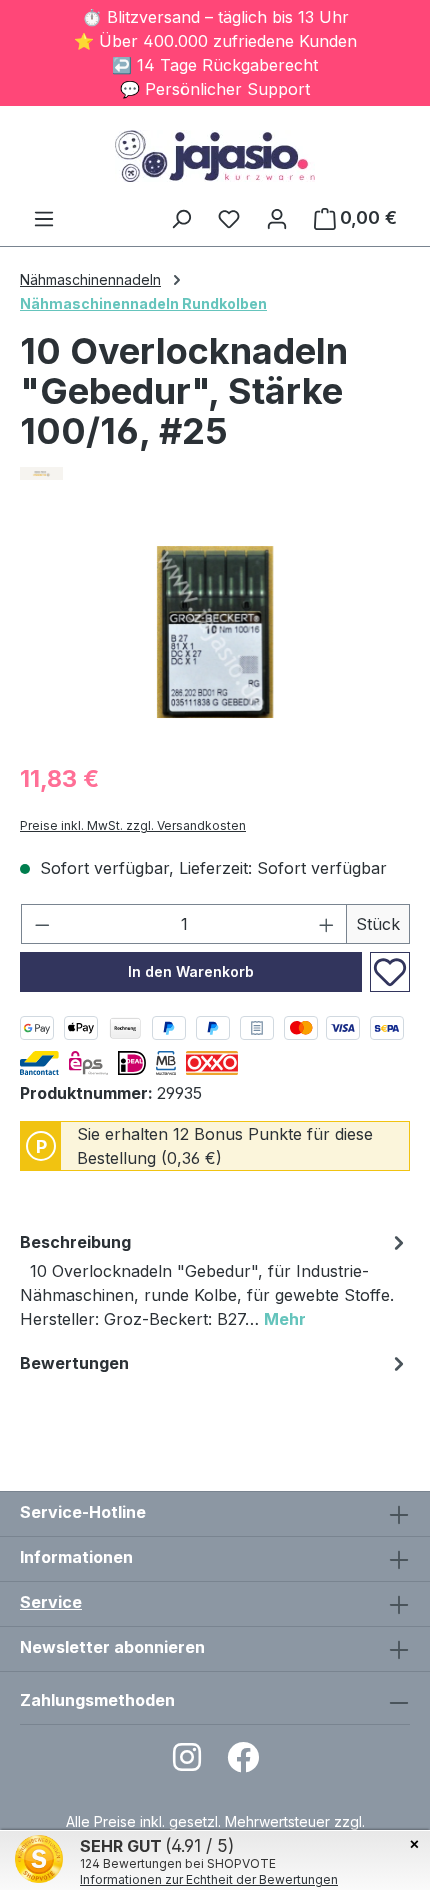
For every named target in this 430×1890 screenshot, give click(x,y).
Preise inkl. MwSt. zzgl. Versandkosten (133, 825)
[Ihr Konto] (277, 218)
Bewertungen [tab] (74, 1363)
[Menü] (44, 218)
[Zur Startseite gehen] (215, 156)
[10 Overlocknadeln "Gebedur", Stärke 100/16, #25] (215, 632)
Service (51, 1602)
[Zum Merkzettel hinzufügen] (390, 972)
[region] (215, 632)
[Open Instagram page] (187, 1763)
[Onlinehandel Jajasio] (215, 473)
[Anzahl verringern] (42, 924)
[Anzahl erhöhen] (327, 924)
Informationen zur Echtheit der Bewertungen (209, 1879)
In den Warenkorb (191, 971)
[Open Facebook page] (243, 1763)
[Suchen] (181, 218)
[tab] (215, 1283)
